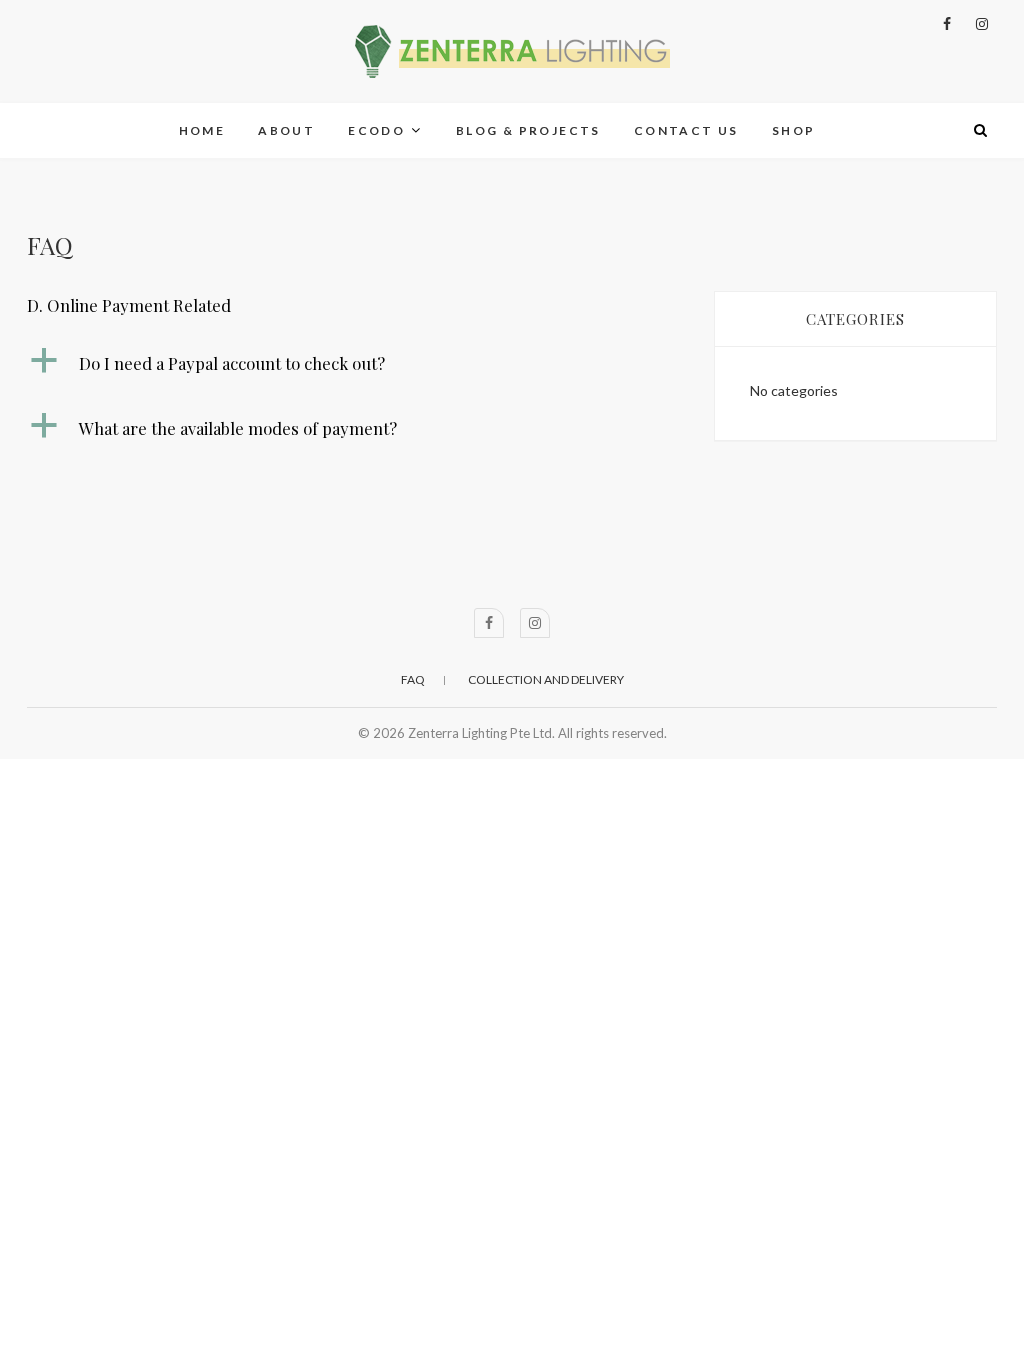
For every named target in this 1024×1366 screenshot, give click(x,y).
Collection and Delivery (546, 679)
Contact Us (686, 130)
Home (202, 130)
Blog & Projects (528, 130)
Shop (794, 130)
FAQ (413, 679)
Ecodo (376, 130)
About (286, 130)
